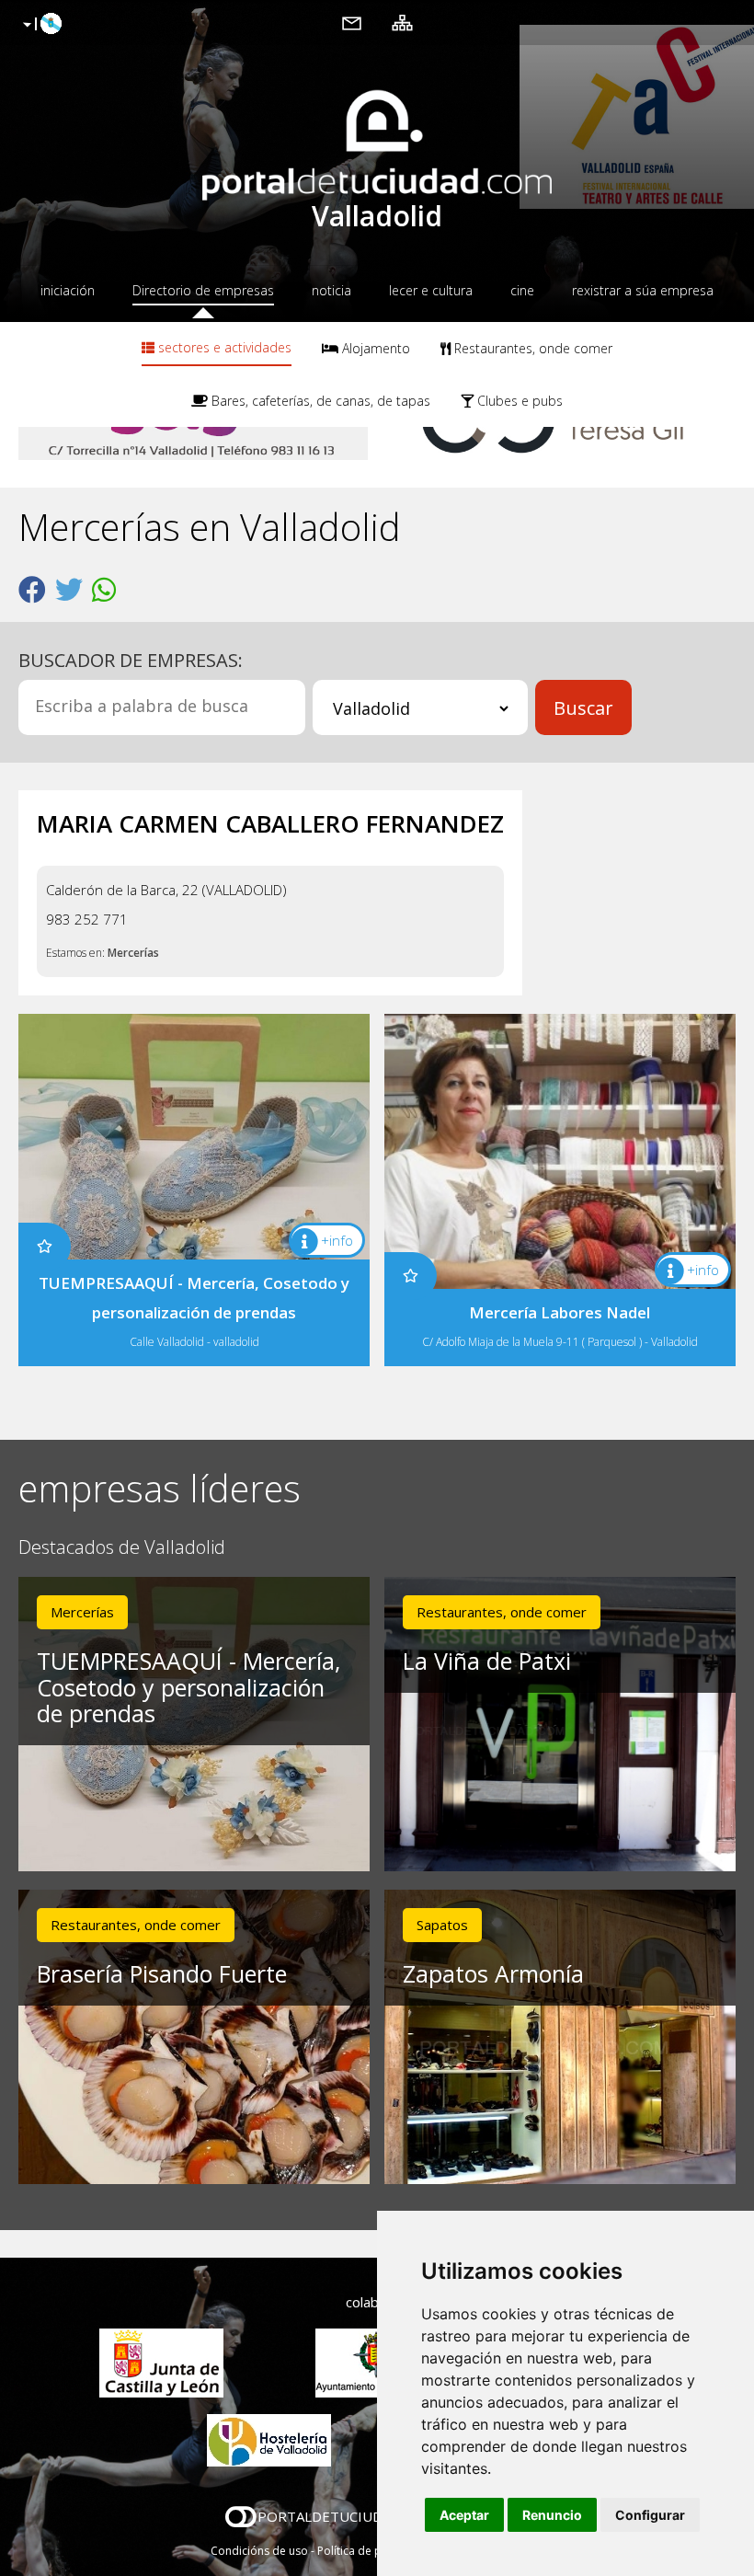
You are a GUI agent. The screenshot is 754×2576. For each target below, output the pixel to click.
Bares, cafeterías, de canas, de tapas (319, 401)
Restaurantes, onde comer (531, 348)
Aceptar (464, 2515)
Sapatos (442, 1925)
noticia (331, 290)
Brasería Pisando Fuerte (162, 1973)
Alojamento (374, 348)
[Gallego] (40, 25)
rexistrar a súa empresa (643, 290)
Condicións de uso (259, 2551)
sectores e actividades (223, 347)
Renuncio (552, 2515)
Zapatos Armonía (493, 1973)
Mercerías (133, 953)
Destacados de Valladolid (122, 1548)
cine (522, 290)
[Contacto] (352, 22)
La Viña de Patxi (487, 1661)
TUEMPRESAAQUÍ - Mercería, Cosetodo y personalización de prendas (188, 1687)
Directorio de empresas (203, 290)
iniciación (68, 290)
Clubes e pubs (518, 401)
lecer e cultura (431, 290)
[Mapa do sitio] (402, 22)
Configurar (650, 2515)
